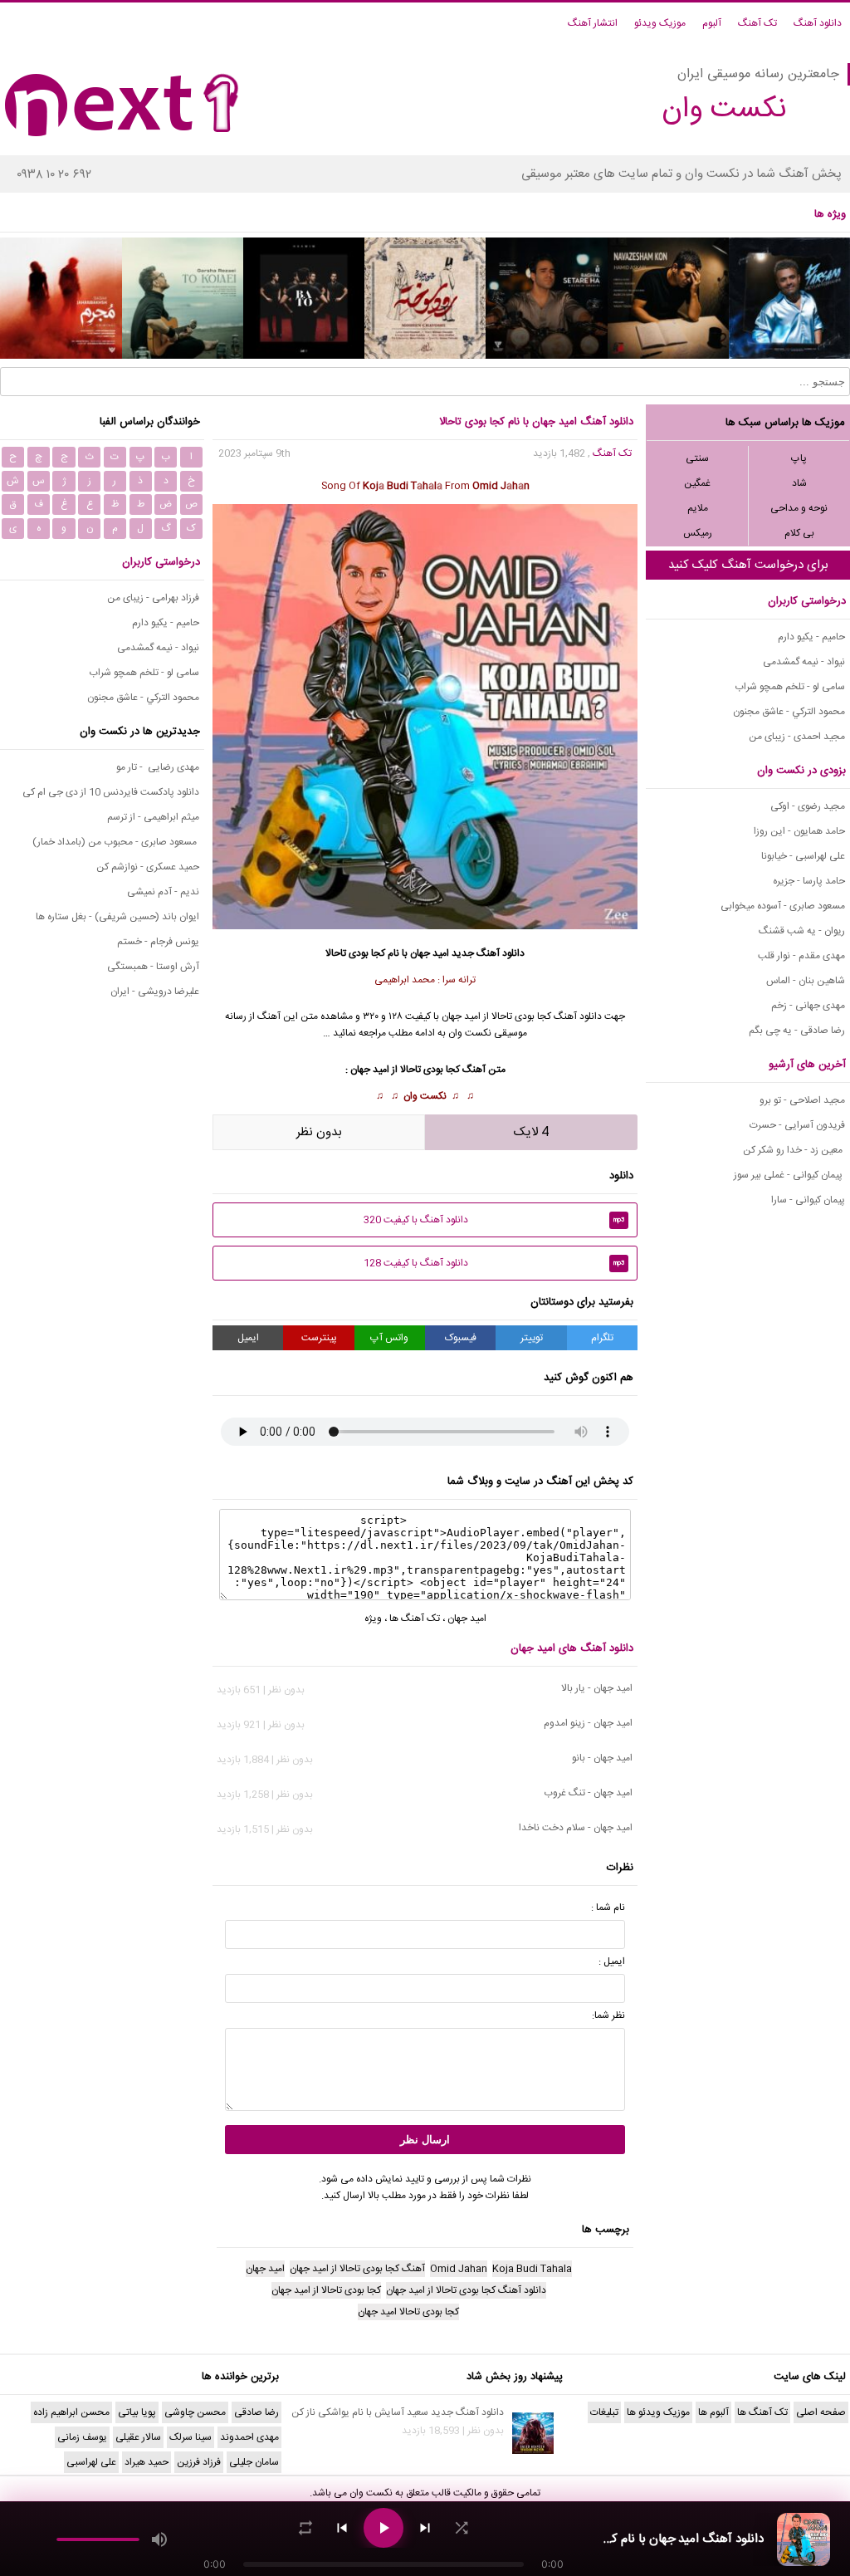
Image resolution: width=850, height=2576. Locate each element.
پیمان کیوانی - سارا (808, 1200)
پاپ (799, 458)
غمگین (697, 483)
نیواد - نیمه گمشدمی (804, 662)
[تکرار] (305, 2528)
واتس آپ (389, 1338)
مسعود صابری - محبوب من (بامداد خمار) (116, 842)
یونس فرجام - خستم (158, 942)
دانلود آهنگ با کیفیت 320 (494, 1220)
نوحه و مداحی (799, 508)
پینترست (319, 1338)
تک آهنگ (757, 23)
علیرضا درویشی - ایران (155, 992)
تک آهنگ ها (415, 1619)
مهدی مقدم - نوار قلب (801, 956)
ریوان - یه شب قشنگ (802, 931)
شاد (799, 483)
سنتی (697, 458)
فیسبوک (461, 1338)
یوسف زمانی (82, 2437)
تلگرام (602, 1338)
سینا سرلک (191, 2437)
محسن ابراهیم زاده (71, 2412)
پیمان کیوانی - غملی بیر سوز (789, 1175)
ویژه (373, 1619)
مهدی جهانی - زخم (808, 1006)
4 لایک (531, 1132)
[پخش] (383, 2528)
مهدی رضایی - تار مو (158, 767)
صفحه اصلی (821, 2412)
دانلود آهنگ (818, 23)
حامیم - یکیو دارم (811, 637)
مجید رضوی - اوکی (808, 806)
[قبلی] (342, 2528)
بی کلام (799, 533)
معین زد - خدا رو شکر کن (794, 1150)
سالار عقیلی (138, 2437)
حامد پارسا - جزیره (809, 881)
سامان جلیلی (254, 2462)
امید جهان (430, 953)
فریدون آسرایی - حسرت (797, 1125)
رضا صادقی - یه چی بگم (797, 1031)
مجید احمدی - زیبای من (797, 737)
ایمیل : (612, 1961)
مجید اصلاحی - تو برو (802, 1100)
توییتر (532, 1338)
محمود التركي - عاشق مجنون (789, 712)
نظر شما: (608, 2015)
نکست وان (425, 1096)
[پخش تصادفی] (462, 2528)
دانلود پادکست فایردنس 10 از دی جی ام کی (111, 792)
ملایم (698, 508)
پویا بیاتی (137, 2412)
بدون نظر (319, 1132)
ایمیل (248, 1338)
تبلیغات (604, 2412)
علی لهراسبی (91, 2462)
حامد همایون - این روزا (799, 831)
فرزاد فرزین (199, 2462)
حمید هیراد (147, 2462)
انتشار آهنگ (593, 23)
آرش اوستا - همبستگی (153, 967)
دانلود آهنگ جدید (488, 953)
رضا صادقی (256, 2412)
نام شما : (608, 1908)
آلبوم (712, 23)
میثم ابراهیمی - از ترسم (153, 817)
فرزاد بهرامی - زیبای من (153, 598)
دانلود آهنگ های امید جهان (572, 1648)
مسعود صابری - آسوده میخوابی (783, 906)
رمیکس (698, 533)
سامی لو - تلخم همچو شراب (790, 687)
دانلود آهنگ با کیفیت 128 (494, 1263)
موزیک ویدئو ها (658, 2412)
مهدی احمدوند (249, 2437)
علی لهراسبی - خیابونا (803, 856)
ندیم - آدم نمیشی (163, 892)
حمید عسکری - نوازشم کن (148, 867)
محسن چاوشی (195, 2412)
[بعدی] (425, 2528)
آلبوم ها (713, 2412)
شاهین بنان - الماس (806, 981)
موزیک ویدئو (660, 23)
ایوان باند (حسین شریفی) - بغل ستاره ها (117, 917)
